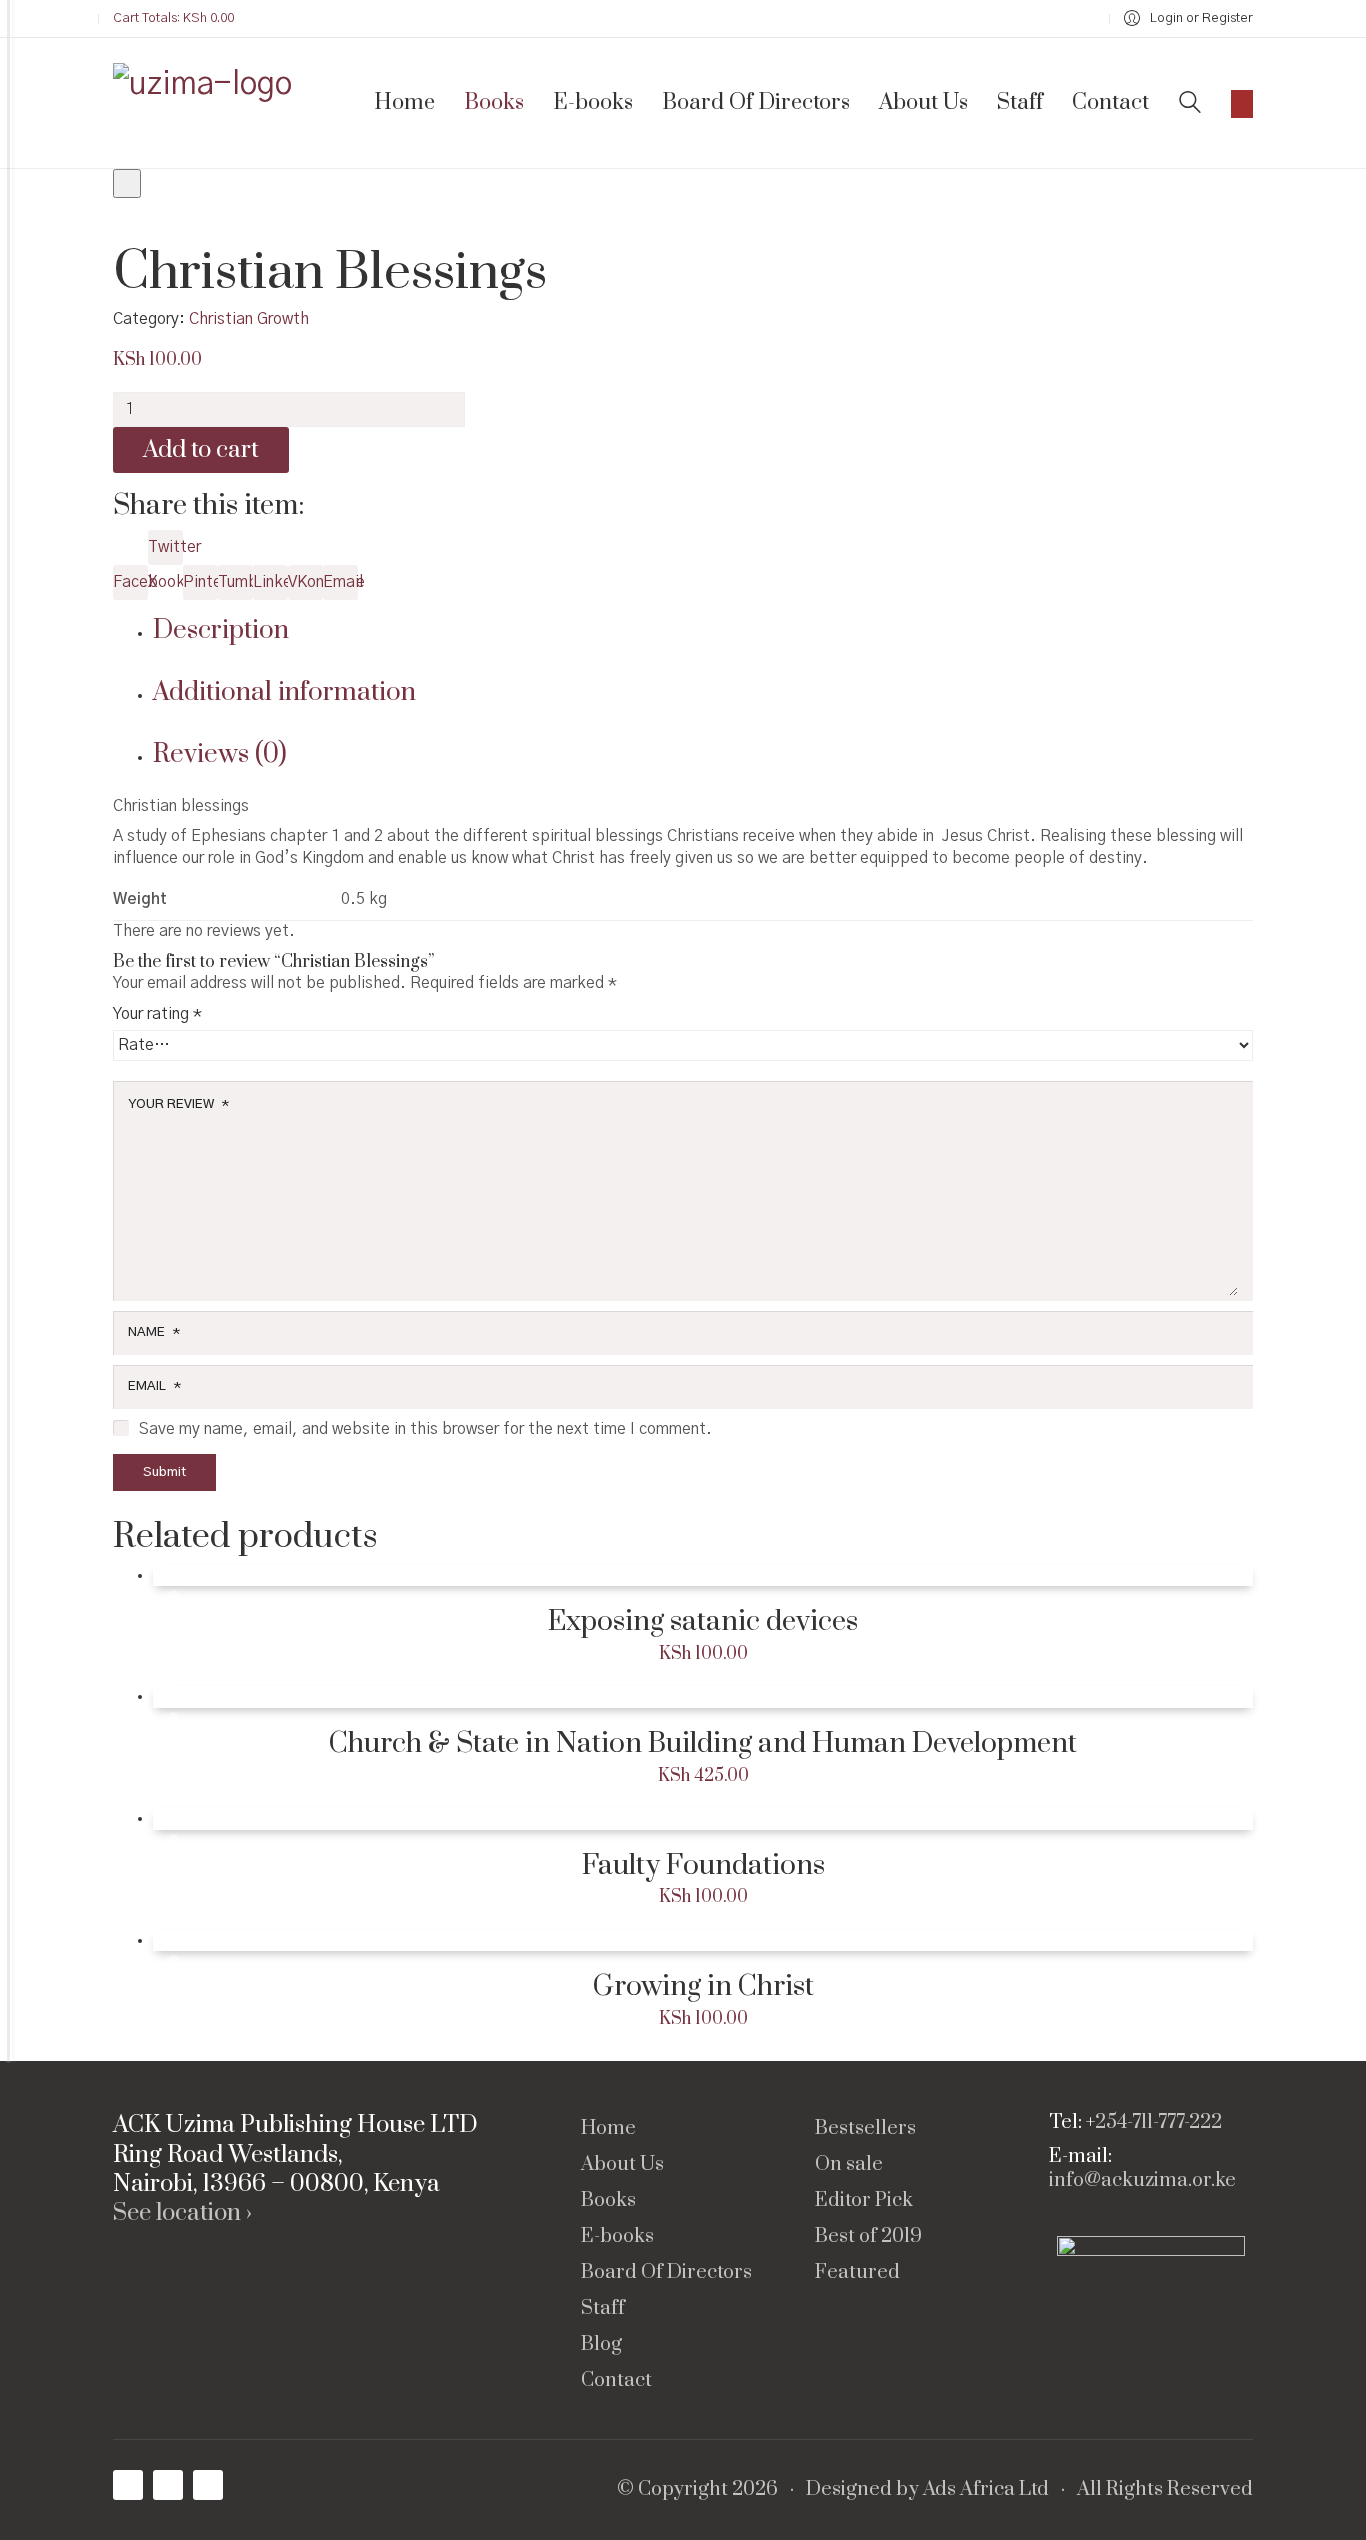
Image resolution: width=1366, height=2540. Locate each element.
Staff (603, 2309)
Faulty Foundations (703, 1866)
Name (154, 1332)
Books (608, 2201)
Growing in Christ (703, 1987)
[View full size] (127, 183)
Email (340, 582)
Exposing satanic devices (703, 1622)
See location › (182, 2213)
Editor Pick (864, 2201)
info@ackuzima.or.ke (1142, 2181)
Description (221, 630)
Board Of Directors (666, 2273)
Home (608, 2129)
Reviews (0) (220, 754)
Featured (857, 2273)
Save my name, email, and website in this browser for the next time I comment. (425, 1429)
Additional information (284, 692)
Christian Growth (249, 319)
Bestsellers (865, 2129)
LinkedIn (270, 582)
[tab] (703, 631)
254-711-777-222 (1158, 2123)
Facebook (130, 582)
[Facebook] (128, 2485)
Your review (178, 1104)
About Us (622, 2165)
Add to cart (201, 450)
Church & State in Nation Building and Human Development (703, 1744)
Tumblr (235, 582)
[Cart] (1242, 103)
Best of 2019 (868, 2237)
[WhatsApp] (208, 2485)
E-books (617, 2237)
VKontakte (305, 582)
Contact (616, 2381)
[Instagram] (168, 2485)
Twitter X (165, 552)
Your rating (157, 1014)
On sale (849, 2165)
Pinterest (200, 582)
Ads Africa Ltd (986, 2490)
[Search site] (1190, 105)
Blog (601, 2345)
